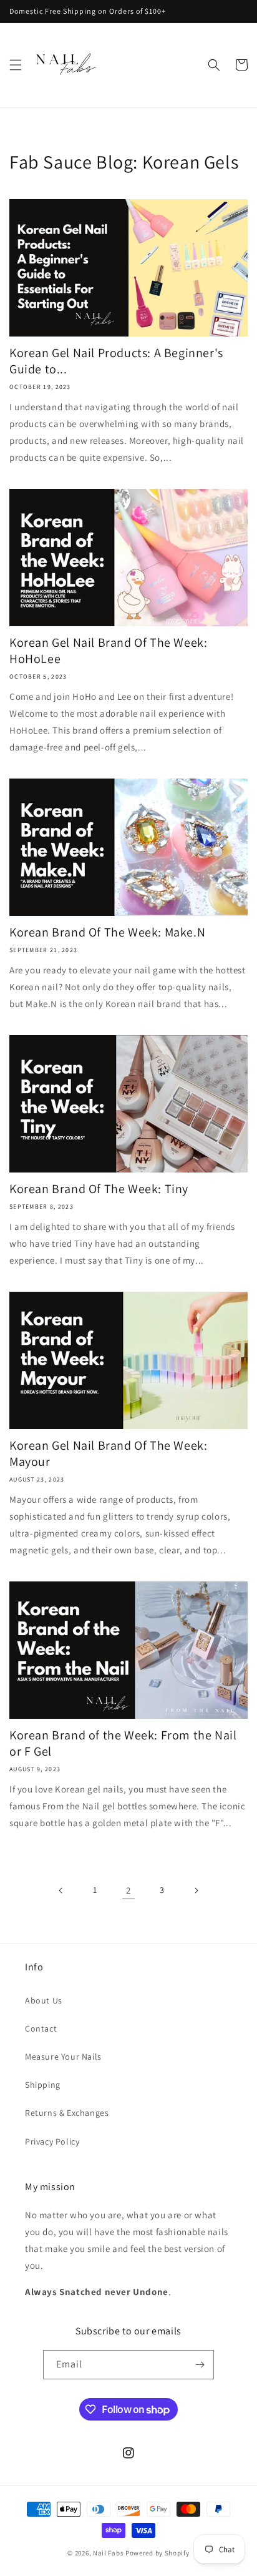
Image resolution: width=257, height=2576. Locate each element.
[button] (16, 65)
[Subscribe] (200, 2365)
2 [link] (128, 1890)
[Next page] (196, 1890)
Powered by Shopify (158, 2553)
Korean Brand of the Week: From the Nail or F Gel (123, 1743)
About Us (44, 2000)
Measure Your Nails (63, 2057)
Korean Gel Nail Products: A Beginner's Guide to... (116, 361)
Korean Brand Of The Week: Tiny (99, 1189)
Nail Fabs (108, 2553)
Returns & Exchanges (67, 2113)
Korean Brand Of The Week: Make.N (107, 932)
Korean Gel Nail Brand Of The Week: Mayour (108, 1453)
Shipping (43, 2085)
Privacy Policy (52, 2141)
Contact (41, 2028)
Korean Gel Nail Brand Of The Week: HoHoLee (108, 651)
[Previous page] (61, 1890)
